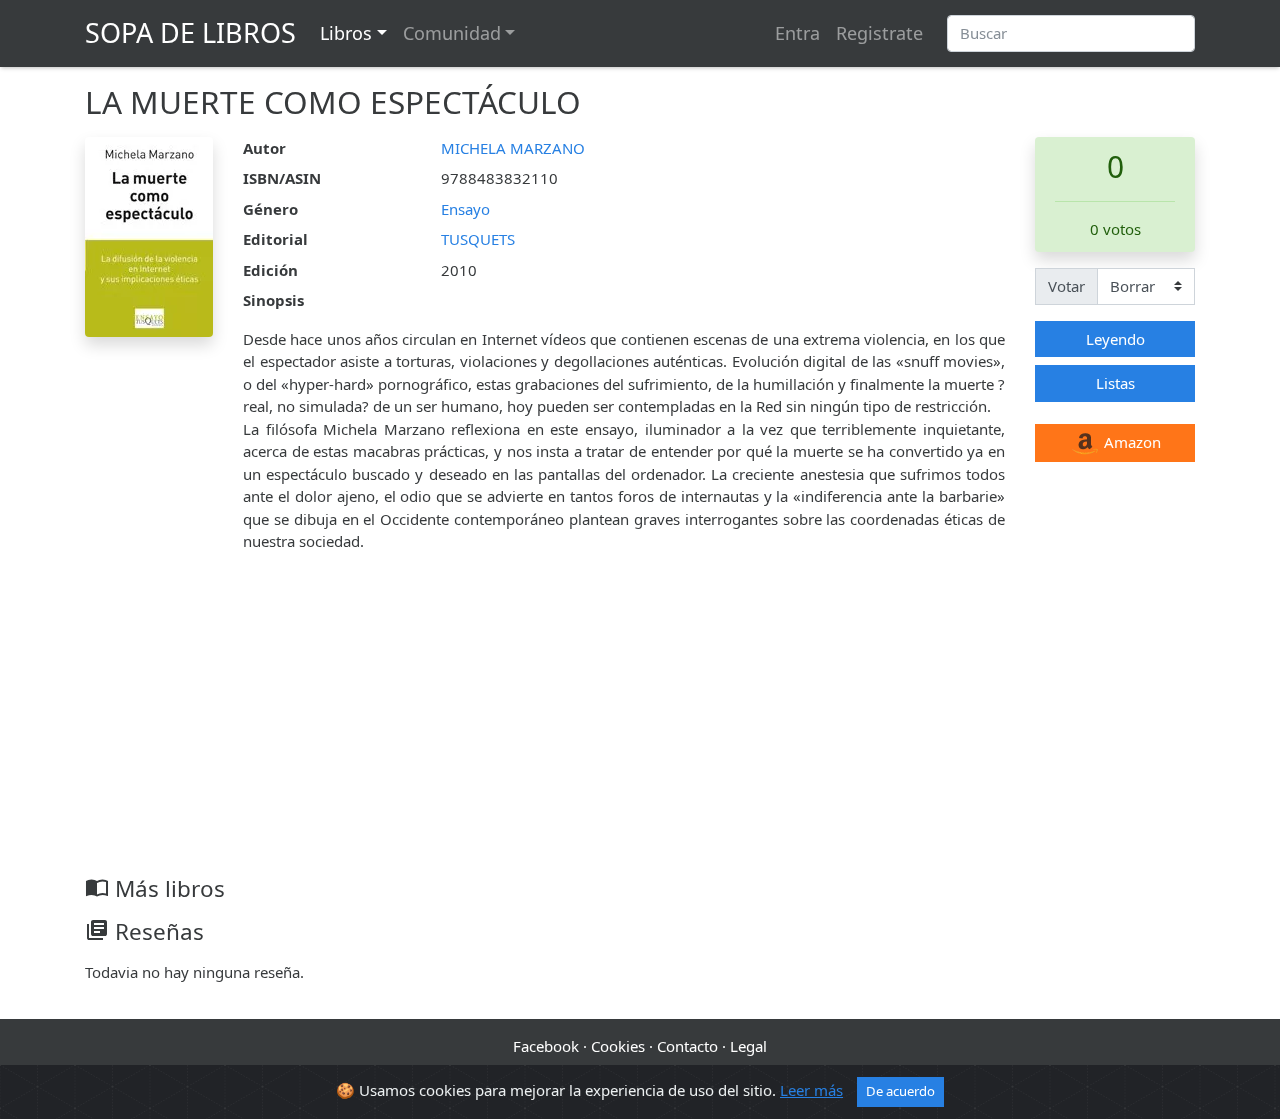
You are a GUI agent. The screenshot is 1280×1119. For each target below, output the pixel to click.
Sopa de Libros (190, 32)
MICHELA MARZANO (513, 148)
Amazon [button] (1130, 442)
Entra (797, 33)
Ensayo (465, 209)
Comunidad (452, 33)
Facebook (546, 1046)
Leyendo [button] (1115, 339)
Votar (1066, 286)
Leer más (811, 1090)
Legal (748, 1046)
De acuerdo (900, 1091)
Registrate (879, 33)
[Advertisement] (640, 725)
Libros (346, 33)
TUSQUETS (478, 239)
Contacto (687, 1046)
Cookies (618, 1046)
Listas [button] (1115, 383)
